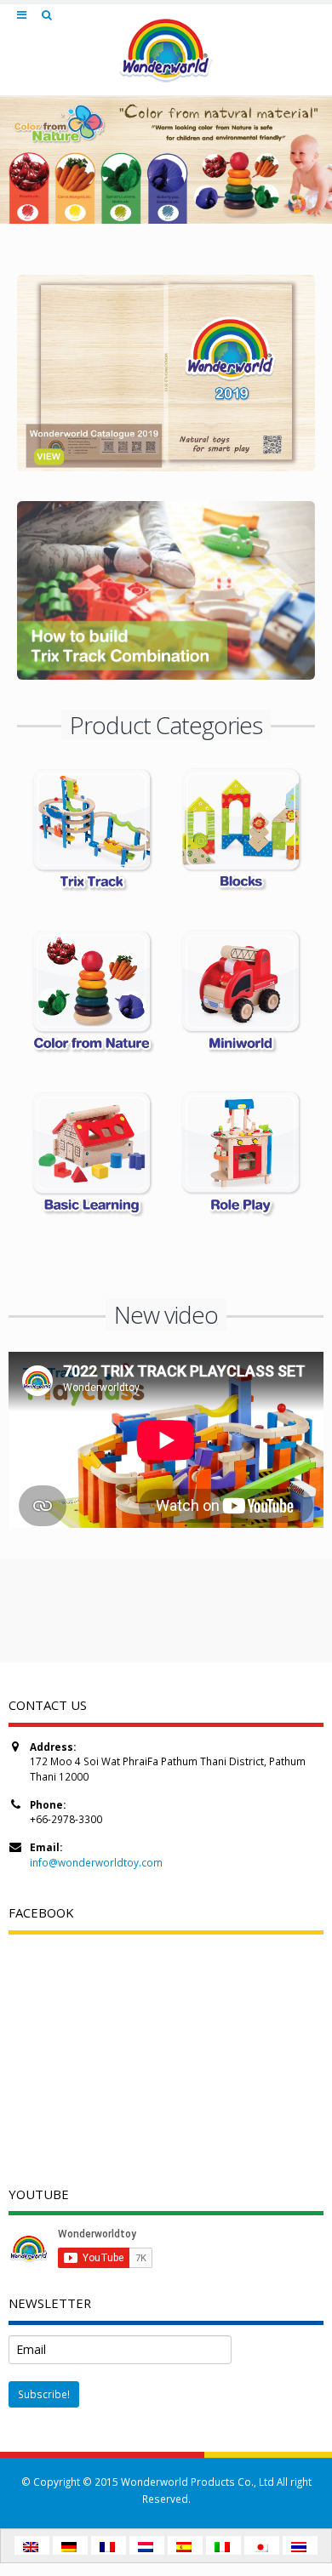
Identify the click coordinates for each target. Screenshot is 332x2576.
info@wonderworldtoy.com (96, 1862)
